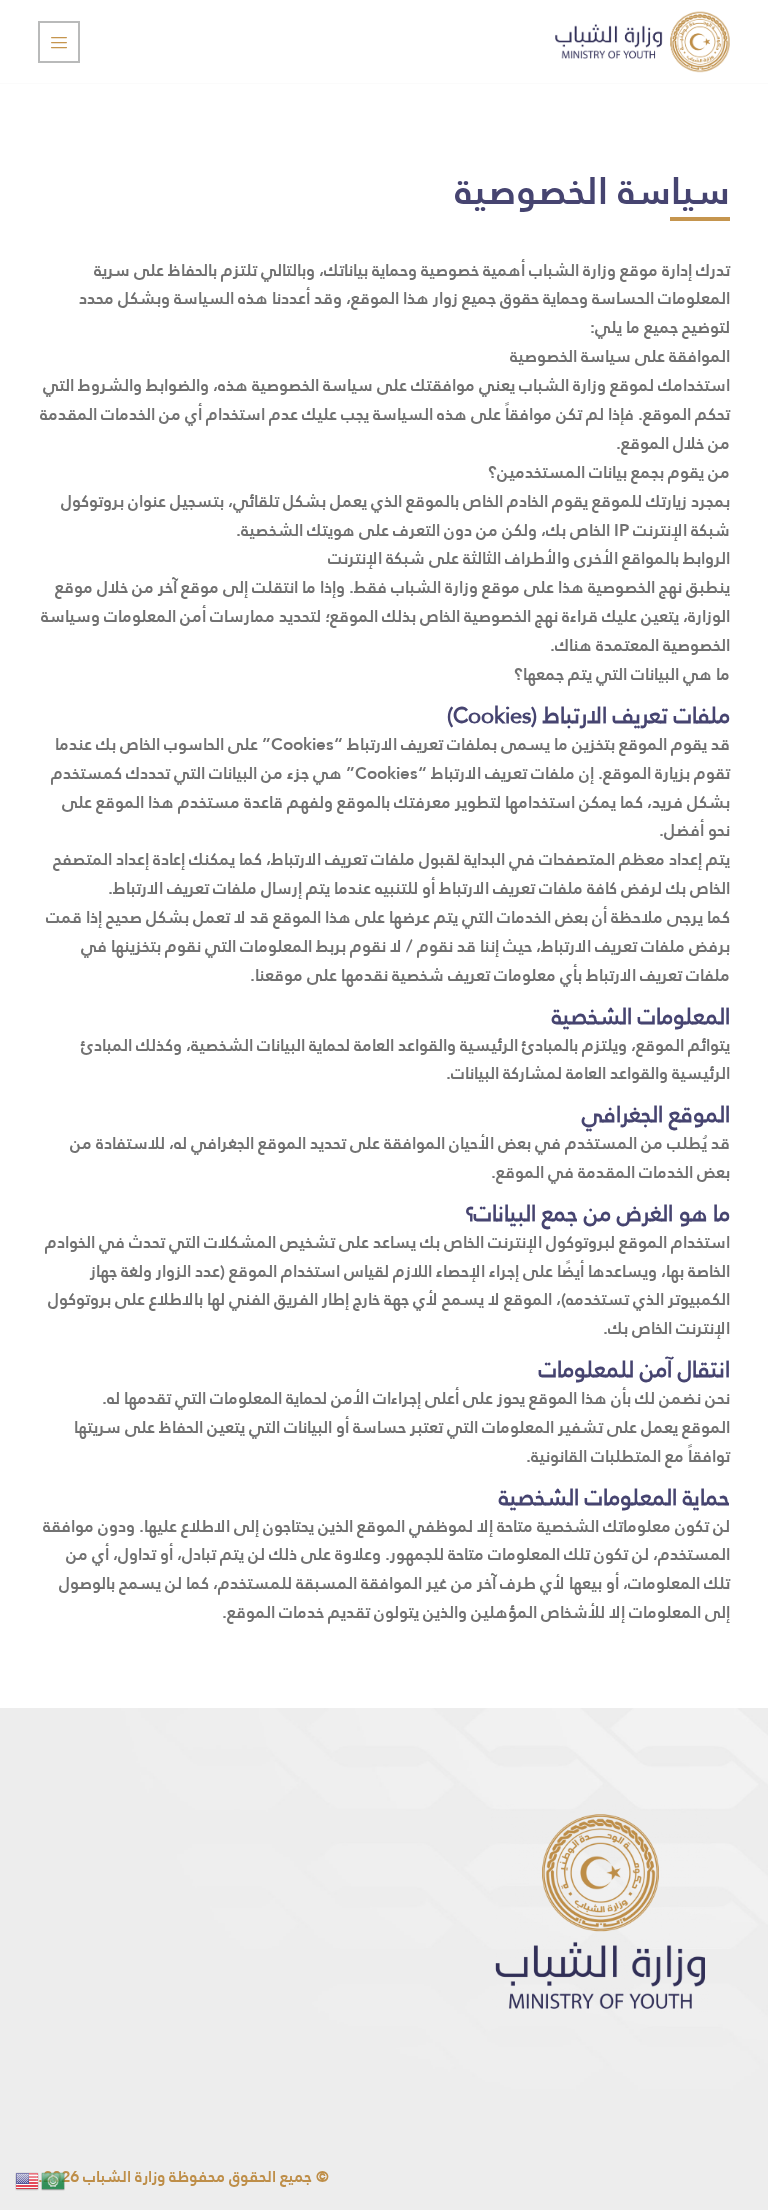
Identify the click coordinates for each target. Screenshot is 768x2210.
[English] (28, 2179)
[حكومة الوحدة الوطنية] (642, 41)
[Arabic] (54, 2179)
